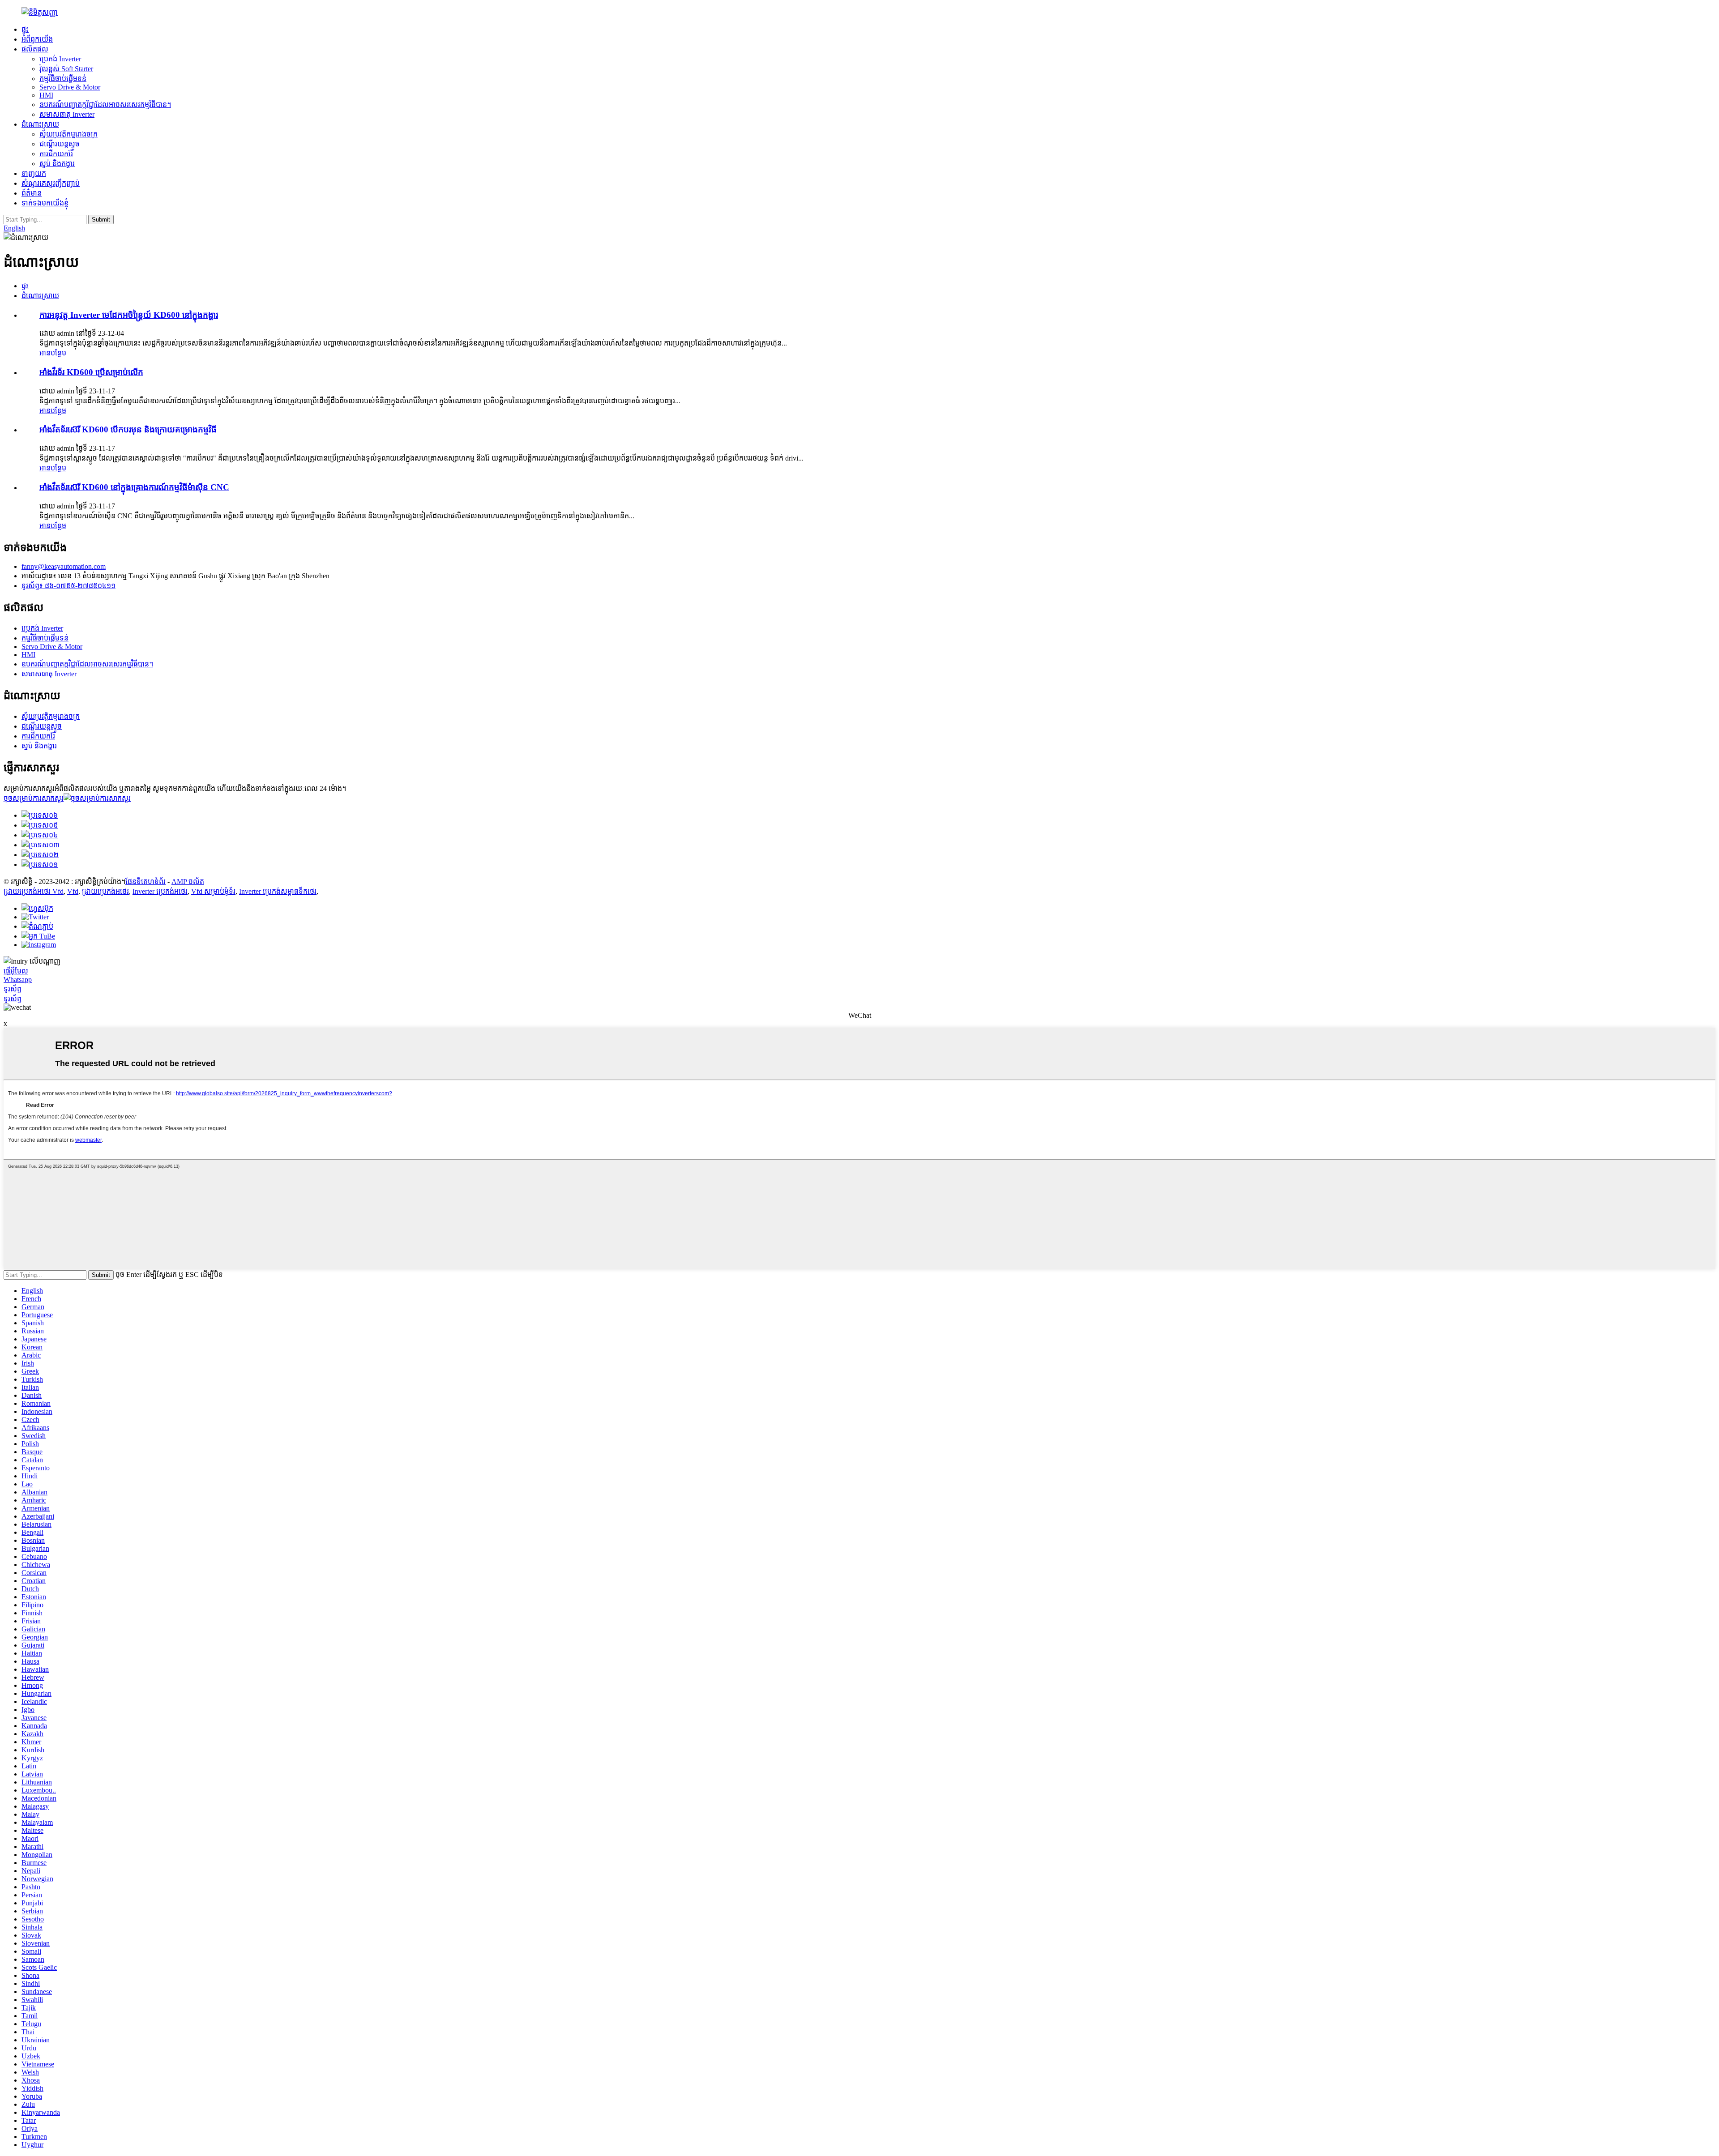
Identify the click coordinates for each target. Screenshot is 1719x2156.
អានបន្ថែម (53, 353)
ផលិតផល (35, 49)
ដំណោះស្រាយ (40, 124)
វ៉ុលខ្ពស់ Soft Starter (66, 69)
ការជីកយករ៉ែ (56, 154)
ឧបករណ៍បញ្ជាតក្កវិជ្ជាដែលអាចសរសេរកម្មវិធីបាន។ (105, 105)
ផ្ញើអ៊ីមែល (16, 971)
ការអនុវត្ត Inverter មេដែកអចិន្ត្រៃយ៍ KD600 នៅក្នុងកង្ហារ (129, 315)
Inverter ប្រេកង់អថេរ (160, 891)
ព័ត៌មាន (32, 193)
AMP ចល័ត (188, 882)
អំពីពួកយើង (37, 39)
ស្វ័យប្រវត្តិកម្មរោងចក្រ (68, 134)
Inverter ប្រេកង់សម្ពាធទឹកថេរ (278, 891)
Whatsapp (18, 980)
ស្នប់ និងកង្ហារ (57, 164)
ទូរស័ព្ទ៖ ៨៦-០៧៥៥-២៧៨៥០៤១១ (68, 586)
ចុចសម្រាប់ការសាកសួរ (34, 798)
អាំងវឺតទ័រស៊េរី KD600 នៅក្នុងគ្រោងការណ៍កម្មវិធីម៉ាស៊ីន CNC (134, 487)
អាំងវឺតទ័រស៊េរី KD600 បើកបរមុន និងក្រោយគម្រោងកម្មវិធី (128, 429)
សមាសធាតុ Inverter (67, 114)
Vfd (73, 891)
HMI (46, 95)
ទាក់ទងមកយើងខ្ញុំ (45, 203)
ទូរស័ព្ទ (13, 989)
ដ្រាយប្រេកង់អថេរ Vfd (34, 891)
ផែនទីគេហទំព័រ (145, 882)
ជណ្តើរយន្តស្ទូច (60, 144)
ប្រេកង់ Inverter (60, 59)
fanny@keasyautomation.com (64, 566)
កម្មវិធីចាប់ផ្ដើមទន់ (63, 79)
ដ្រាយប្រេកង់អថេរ (105, 891)
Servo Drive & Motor (70, 87)
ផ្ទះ (25, 29)
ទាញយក (34, 173)
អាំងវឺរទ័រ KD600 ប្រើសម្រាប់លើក (91, 372)
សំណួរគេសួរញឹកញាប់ (51, 183)
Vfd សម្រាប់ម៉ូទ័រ (213, 891)
